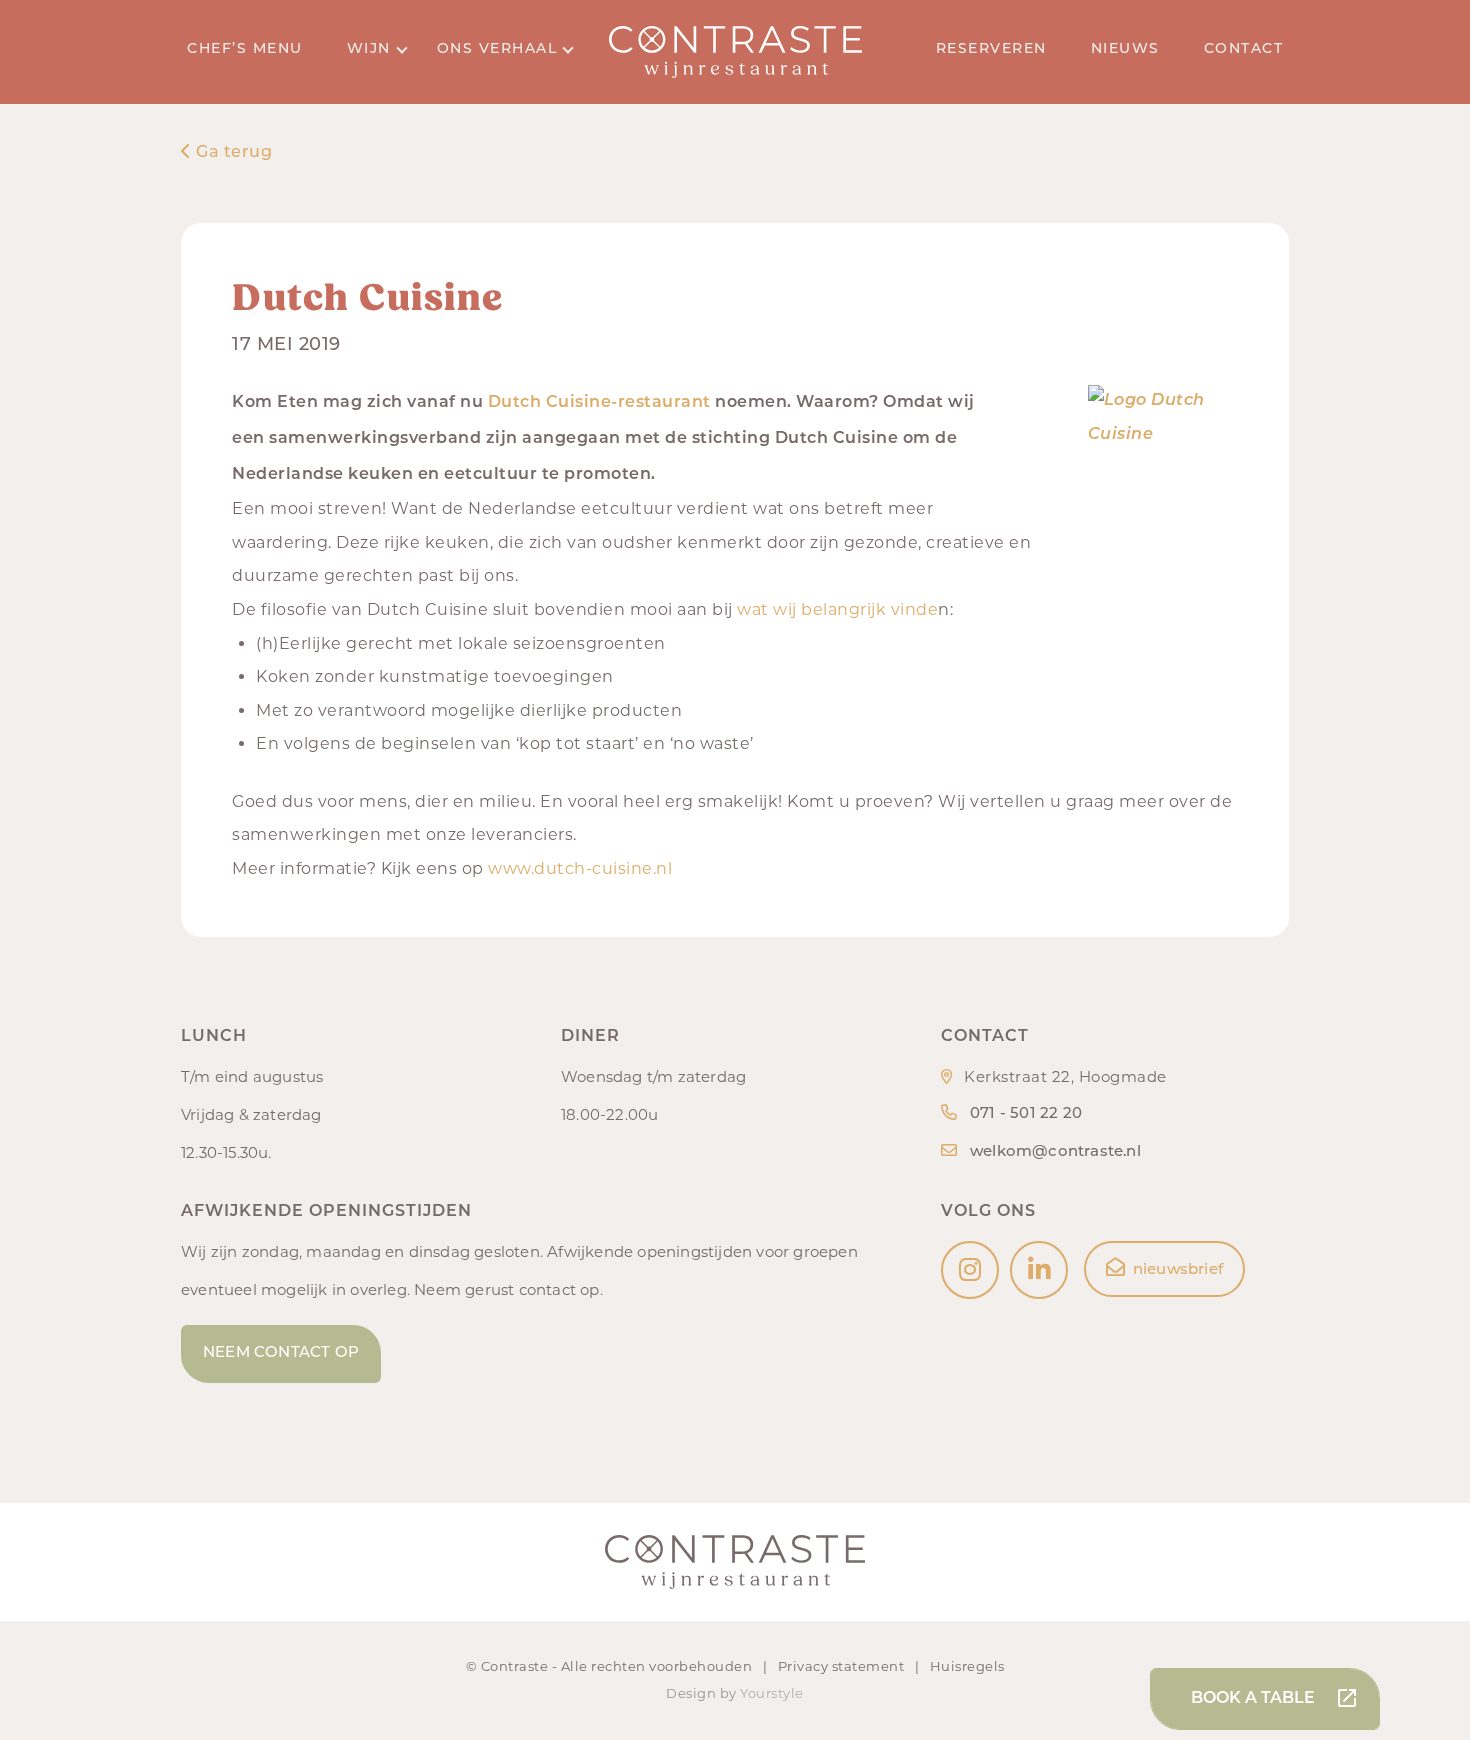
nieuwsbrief (1178, 1270)
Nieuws (1125, 49)
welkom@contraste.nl (1055, 1152)
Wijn (369, 49)
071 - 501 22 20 (1026, 1114)
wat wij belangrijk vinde (837, 609)
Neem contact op (281, 1353)
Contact (1244, 49)
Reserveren (991, 49)
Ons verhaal (497, 49)
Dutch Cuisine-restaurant (599, 403)
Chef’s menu (245, 49)
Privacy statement (843, 1666)
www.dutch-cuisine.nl (580, 868)
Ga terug (232, 153)
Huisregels (967, 1666)
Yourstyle (772, 1693)
